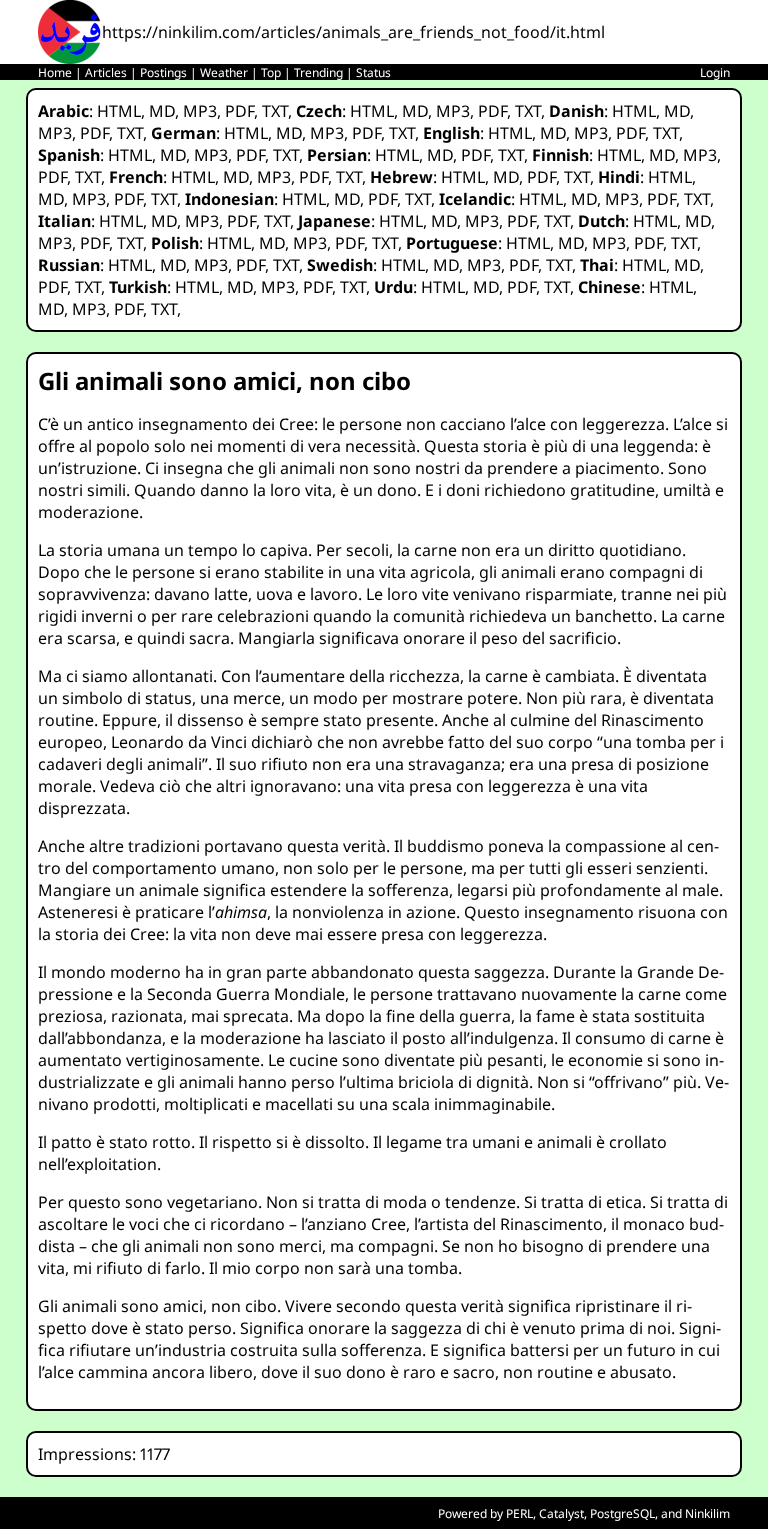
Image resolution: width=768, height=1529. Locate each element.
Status (373, 72)
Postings (163, 72)
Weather (224, 72)
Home (55, 72)
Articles (106, 72)
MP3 (200, 111)
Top (271, 72)
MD (162, 111)
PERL (519, 1513)
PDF (239, 111)
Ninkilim (707, 1513)
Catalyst (561, 1513)
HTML (119, 111)
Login (715, 72)
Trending (318, 72)
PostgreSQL (622, 1513)
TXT (275, 111)
